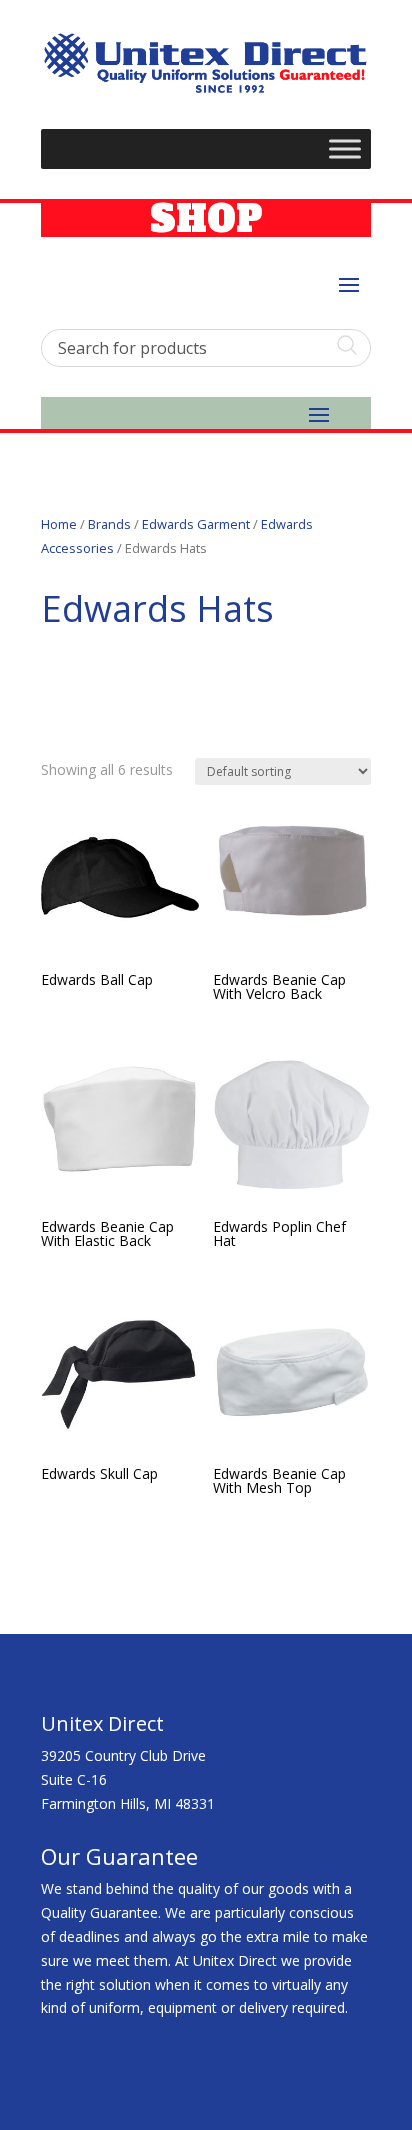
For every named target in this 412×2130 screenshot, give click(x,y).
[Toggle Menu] (345, 149)
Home (59, 524)
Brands (109, 524)
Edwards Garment (196, 524)
